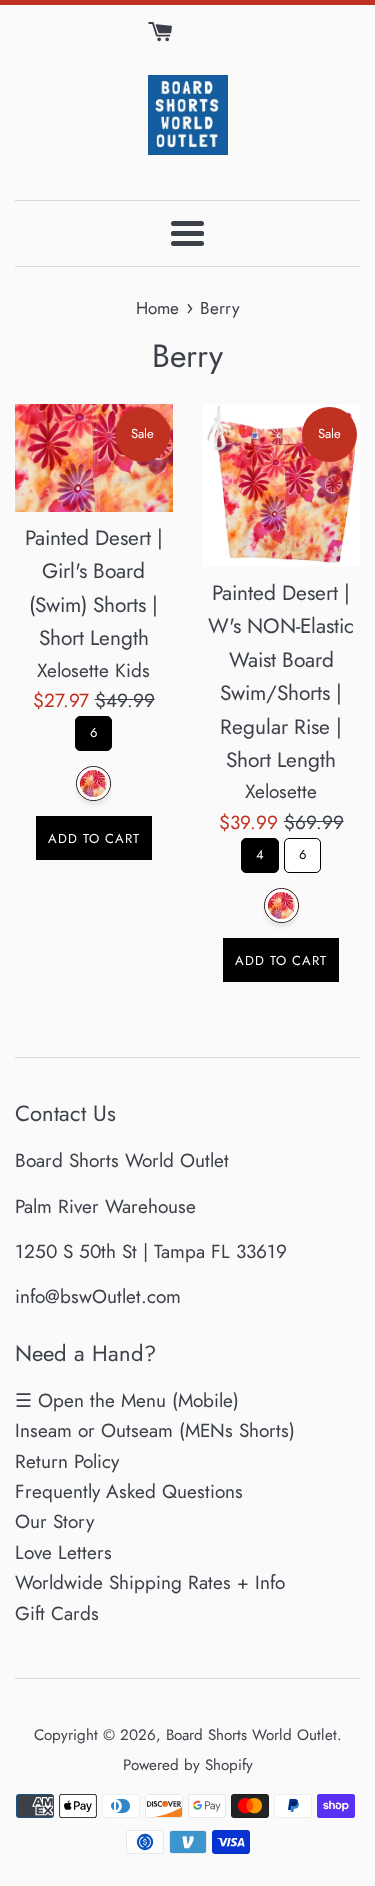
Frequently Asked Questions (129, 1491)
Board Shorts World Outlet (251, 1735)
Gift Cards (57, 1613)
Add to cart (94, 838)
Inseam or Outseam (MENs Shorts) (155, 1430)
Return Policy (67, 1461)
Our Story (54, 1521)
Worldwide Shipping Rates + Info (150, 1582)
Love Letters (63, 1552)
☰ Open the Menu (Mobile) (127, 1400)
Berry (93, 783)
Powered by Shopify (188, 1765)
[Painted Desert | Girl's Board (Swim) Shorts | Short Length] (94, 458)
